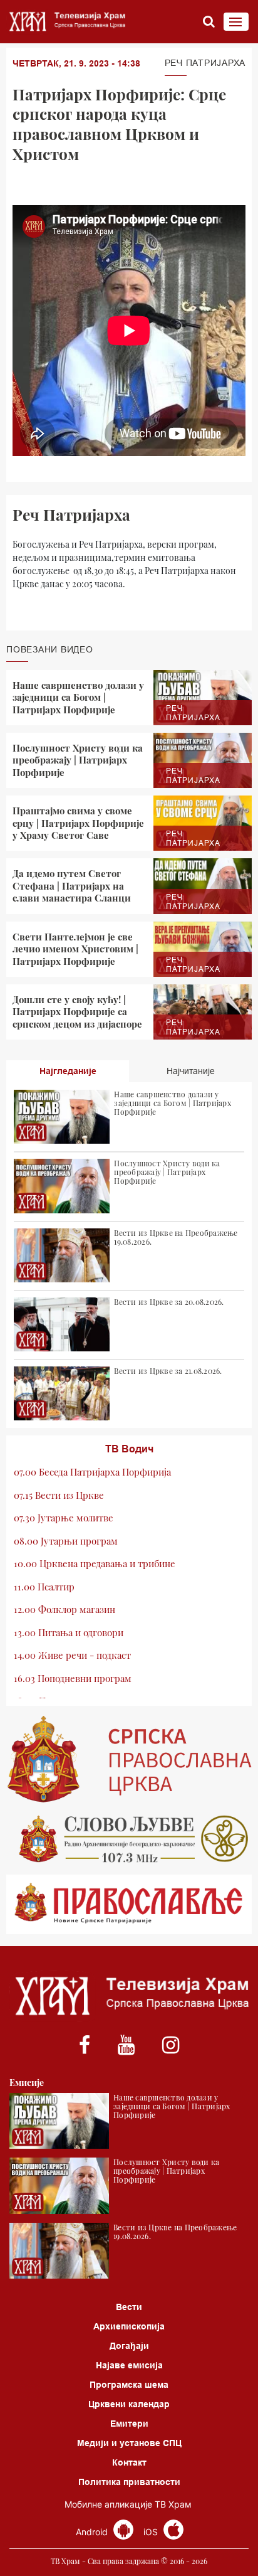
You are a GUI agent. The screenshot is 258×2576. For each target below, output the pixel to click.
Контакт (129, 2462)
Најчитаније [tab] (191, 1071)
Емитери (129, 2424)
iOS (152, 2532)
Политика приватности (129, 2482)
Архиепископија (129, 2326)
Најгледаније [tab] (68, 1071)
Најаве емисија (129, 2365)
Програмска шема (129, 2385)
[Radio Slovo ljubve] (129, 1839)
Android (93, 2532)
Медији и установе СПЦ (129, 2443)
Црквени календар (129, 2404)
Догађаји (129, 2346)
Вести (129, 2307)
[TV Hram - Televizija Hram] (66, 22)
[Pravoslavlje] (129, 1904)
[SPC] (129, 1759)
